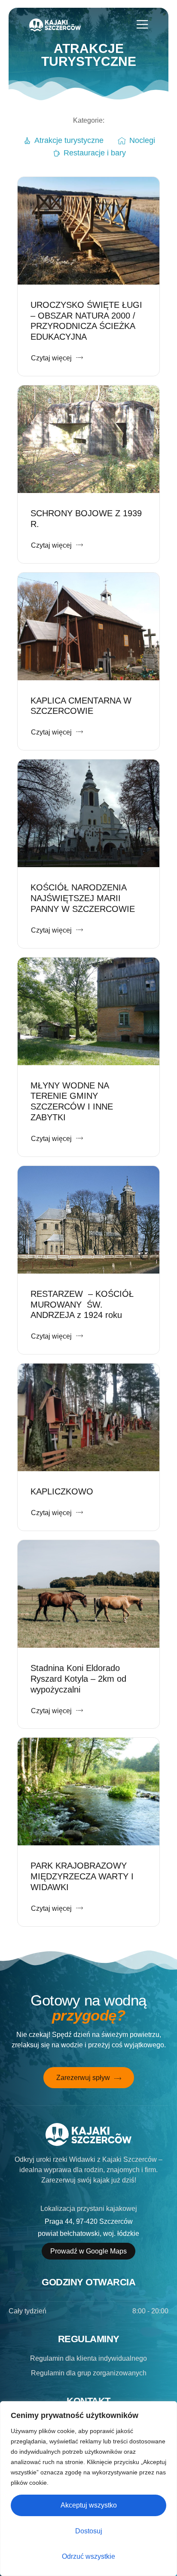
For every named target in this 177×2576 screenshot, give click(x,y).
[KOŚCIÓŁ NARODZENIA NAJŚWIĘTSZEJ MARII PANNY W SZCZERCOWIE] (88, 813)
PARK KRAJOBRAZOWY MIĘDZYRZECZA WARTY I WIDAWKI (82, 1876)
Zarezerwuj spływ (83, 2078)
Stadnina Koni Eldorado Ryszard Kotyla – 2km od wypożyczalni (78, 1679)
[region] (88, 2489)
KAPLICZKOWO (62, 1491)
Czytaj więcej (51, 358)
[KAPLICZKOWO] (88, 1417)
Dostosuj (89, 2531)
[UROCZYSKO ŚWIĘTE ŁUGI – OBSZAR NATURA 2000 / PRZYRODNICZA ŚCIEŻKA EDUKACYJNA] (88, 231)
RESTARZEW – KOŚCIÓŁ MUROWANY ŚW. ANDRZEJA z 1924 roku (82, 1305)
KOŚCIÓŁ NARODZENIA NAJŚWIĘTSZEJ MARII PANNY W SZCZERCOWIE (83, 898)
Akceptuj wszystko (89, 2505)
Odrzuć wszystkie (88, 2556)
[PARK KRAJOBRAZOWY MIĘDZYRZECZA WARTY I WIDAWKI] (88, 1792)
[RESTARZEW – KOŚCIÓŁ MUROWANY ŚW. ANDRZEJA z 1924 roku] (88, 1220)
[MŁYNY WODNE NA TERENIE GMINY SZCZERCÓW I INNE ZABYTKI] (88, 1011)
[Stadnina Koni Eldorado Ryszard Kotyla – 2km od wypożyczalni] (88, 1594)
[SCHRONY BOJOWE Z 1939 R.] (88, 439)
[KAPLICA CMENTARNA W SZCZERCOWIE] (88, 626)
